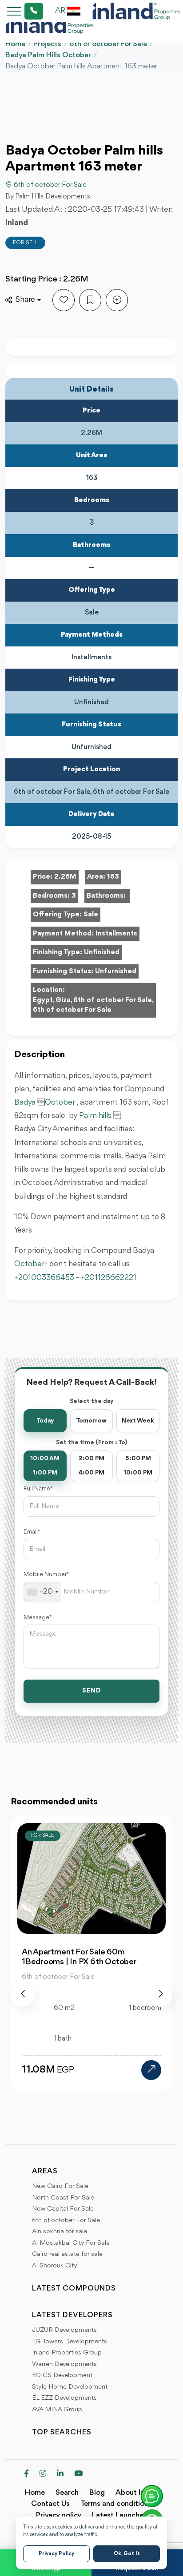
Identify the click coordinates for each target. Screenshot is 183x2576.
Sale (91, 915)
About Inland (137, 2493)
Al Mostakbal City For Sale (71, 2243)
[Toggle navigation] (11, 11)
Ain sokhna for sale (60, 2232)
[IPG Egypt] (136, 11)
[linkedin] (60, 2474)
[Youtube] (78, 2474)
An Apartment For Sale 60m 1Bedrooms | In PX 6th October (79, 1957)
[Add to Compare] (117, 300)
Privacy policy (59, 2515)
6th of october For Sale (108, 44)
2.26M (65, 877)
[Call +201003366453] (23, 11)
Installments (116, 934)
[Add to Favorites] (64, 300)
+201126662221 (109, 1278)
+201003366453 (44, 1278)
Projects (47, 44)
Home (15, 44)
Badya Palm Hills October (48, 55)
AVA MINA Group (57, 2410)
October (61, 1102)
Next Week (138, 1421)
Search (67, 2493)
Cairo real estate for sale (67, 2254)
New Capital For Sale (63, 2209)
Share (25, 300)
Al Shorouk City (55, 2266)
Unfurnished (116, 971)
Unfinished (102, 952)
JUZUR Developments (64, 2330)
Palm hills (95, 1116)
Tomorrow (91, 1421)
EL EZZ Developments (64, 2398)
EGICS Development (62, 2376)
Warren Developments (64, 2364)
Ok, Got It (127, 2554)
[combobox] (42, 1592)
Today (45, 1421)
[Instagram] (43, 2474)
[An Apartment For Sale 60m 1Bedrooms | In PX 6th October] (151, 2070)
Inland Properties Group (67, 2353)
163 (113, 877)
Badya (25, 1102)
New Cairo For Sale (60, 2186)
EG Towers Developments (70, 2342)
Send (92, 1691)
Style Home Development (70, 2387)
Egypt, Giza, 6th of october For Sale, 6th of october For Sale (93, 1005)
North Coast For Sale (63, 2198)
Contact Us (50, 2504)
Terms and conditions (116, 2504)
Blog (97, 2493)
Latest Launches (119, 2515)
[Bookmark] (90, 300)
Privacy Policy (56, 2554)
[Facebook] (26, 2474)
